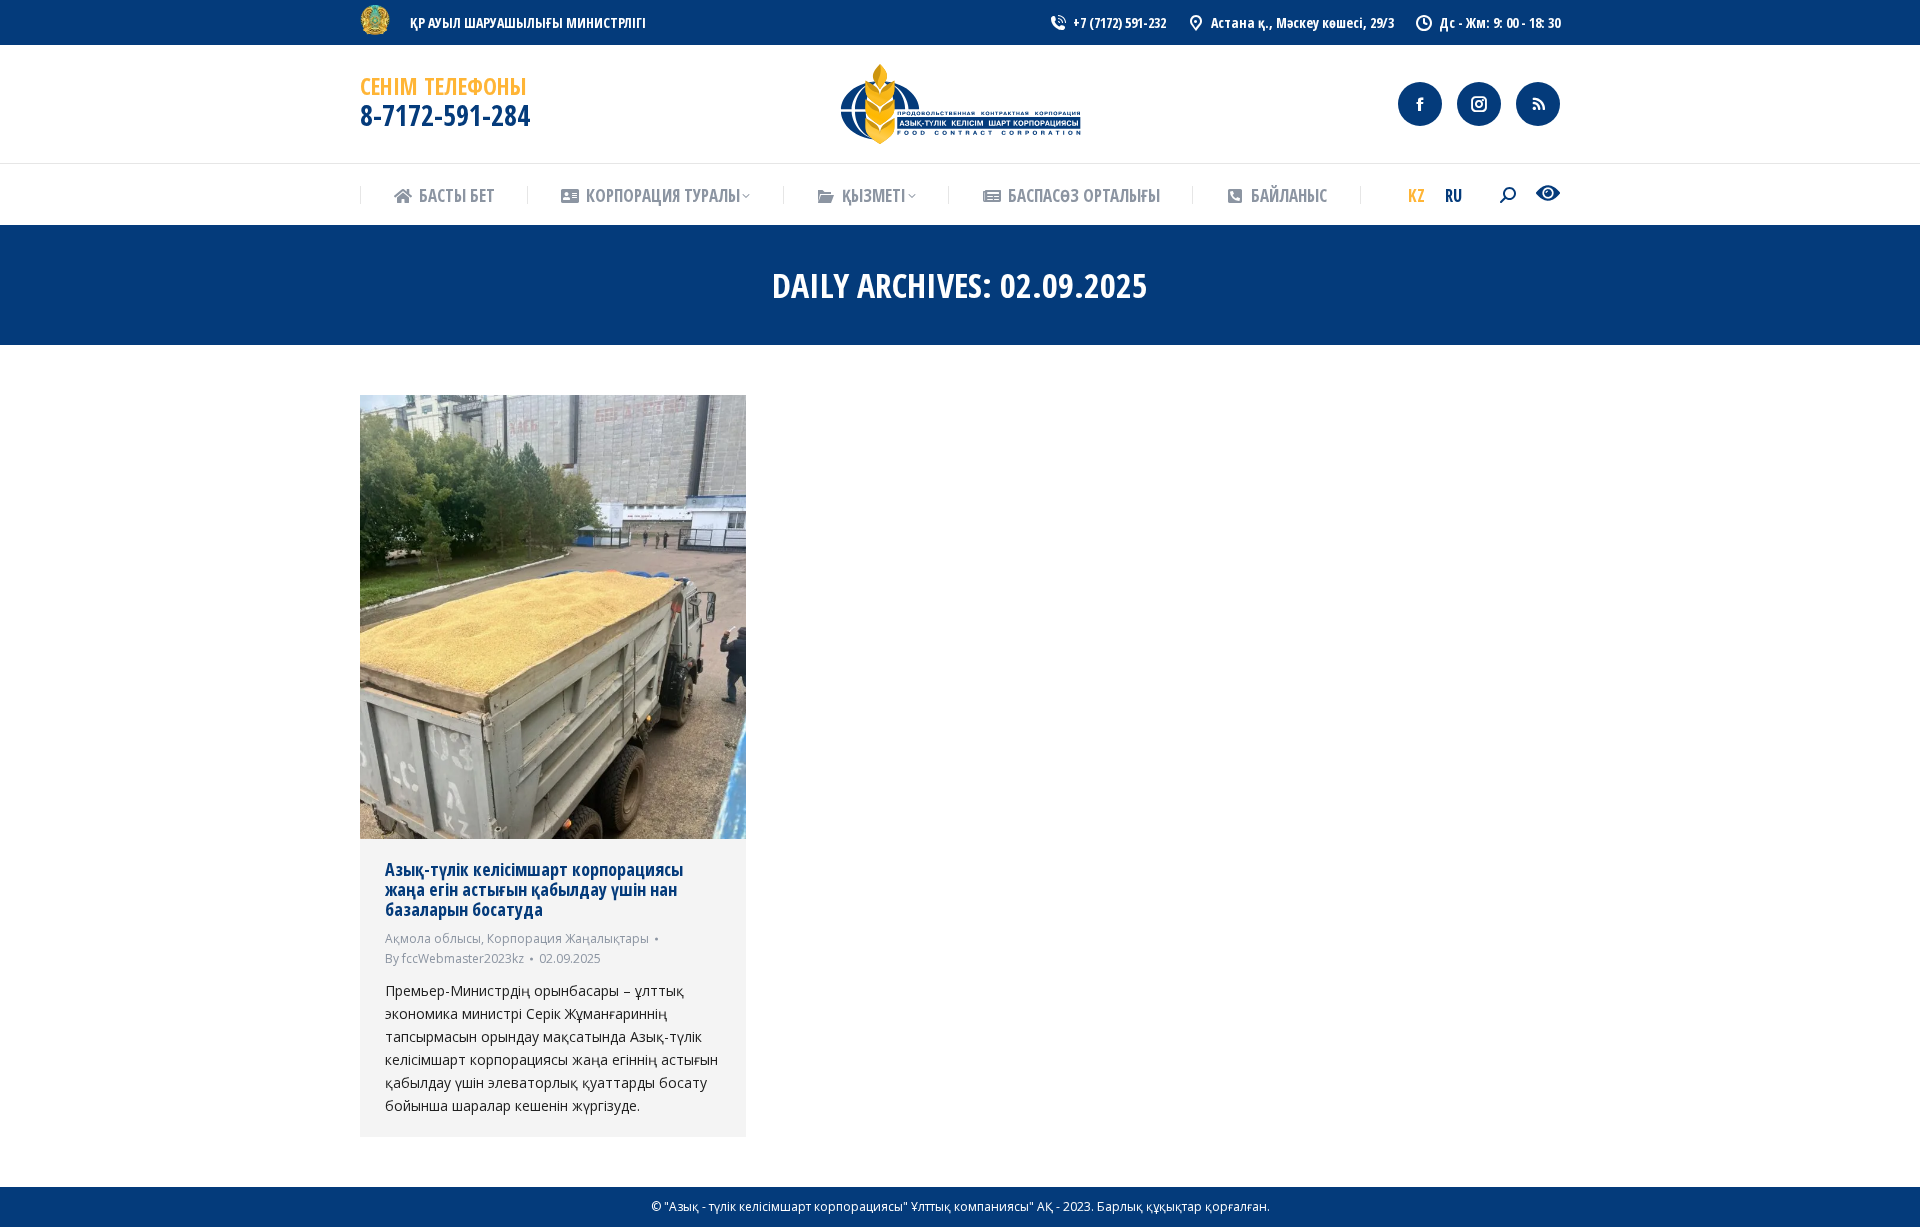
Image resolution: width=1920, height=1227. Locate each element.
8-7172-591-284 (445, 115)
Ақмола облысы (433, 938)
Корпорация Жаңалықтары (568, 938)
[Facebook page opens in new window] (1420, 104)
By (454, 958)
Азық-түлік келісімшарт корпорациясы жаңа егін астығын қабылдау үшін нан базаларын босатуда (534, 889)
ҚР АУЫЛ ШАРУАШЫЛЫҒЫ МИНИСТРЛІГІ (528, 22)
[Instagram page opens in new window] (1479, 104)
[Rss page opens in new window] (1538, 104)
